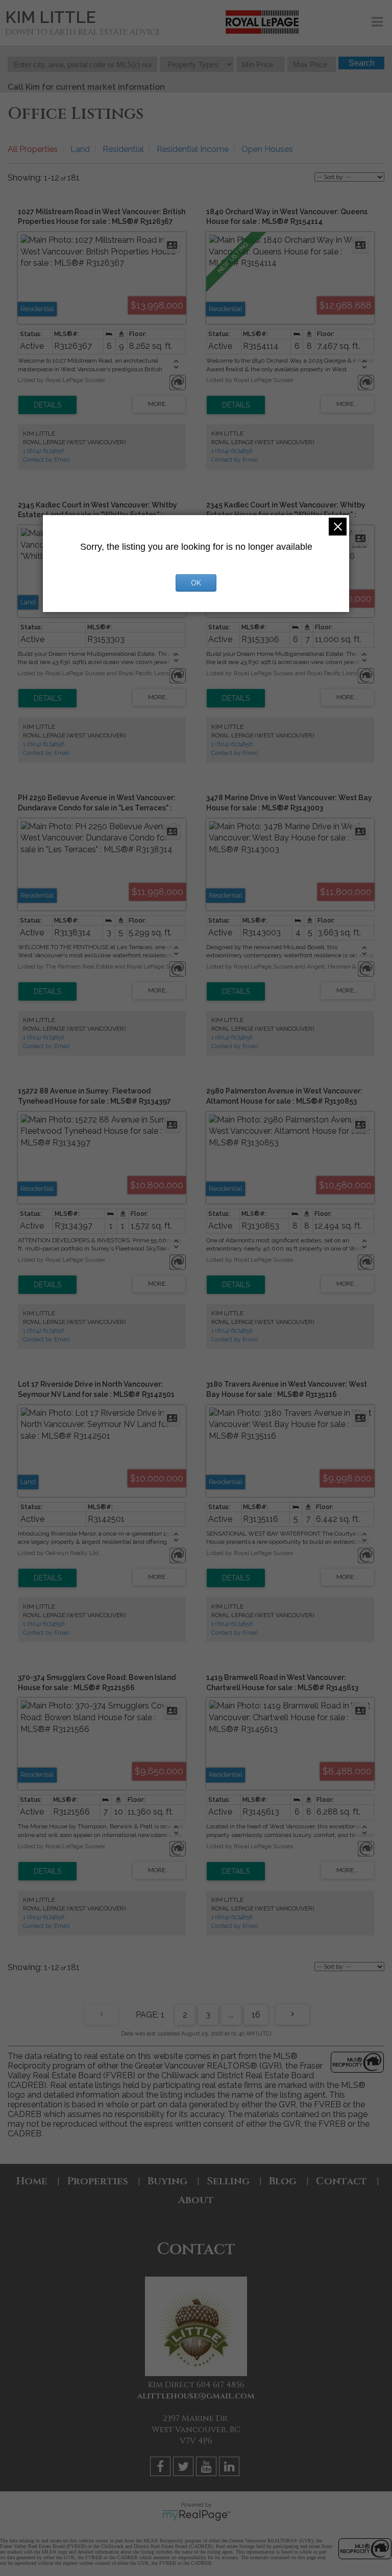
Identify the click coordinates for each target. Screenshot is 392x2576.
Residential (123, 149)
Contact (341, 2181)
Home (32, 2181)
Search (362, 63)
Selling (228, 2181)
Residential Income (193, 149)
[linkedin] (230, 2468)
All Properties (33, 149)
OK (196, 583)
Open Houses (267, 149)
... (231, 2015)
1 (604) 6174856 (44, 451)
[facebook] (162, 2468)
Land (80, 149)
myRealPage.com (196, 2515)
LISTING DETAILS (47, 405)
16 (256, 2015)
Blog (283, 2181)
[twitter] (185, 2468)
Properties (97, 2181)
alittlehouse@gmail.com (196, 2396)
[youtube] (207, 2468)
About (196, 2200)
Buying (167, 2181)
